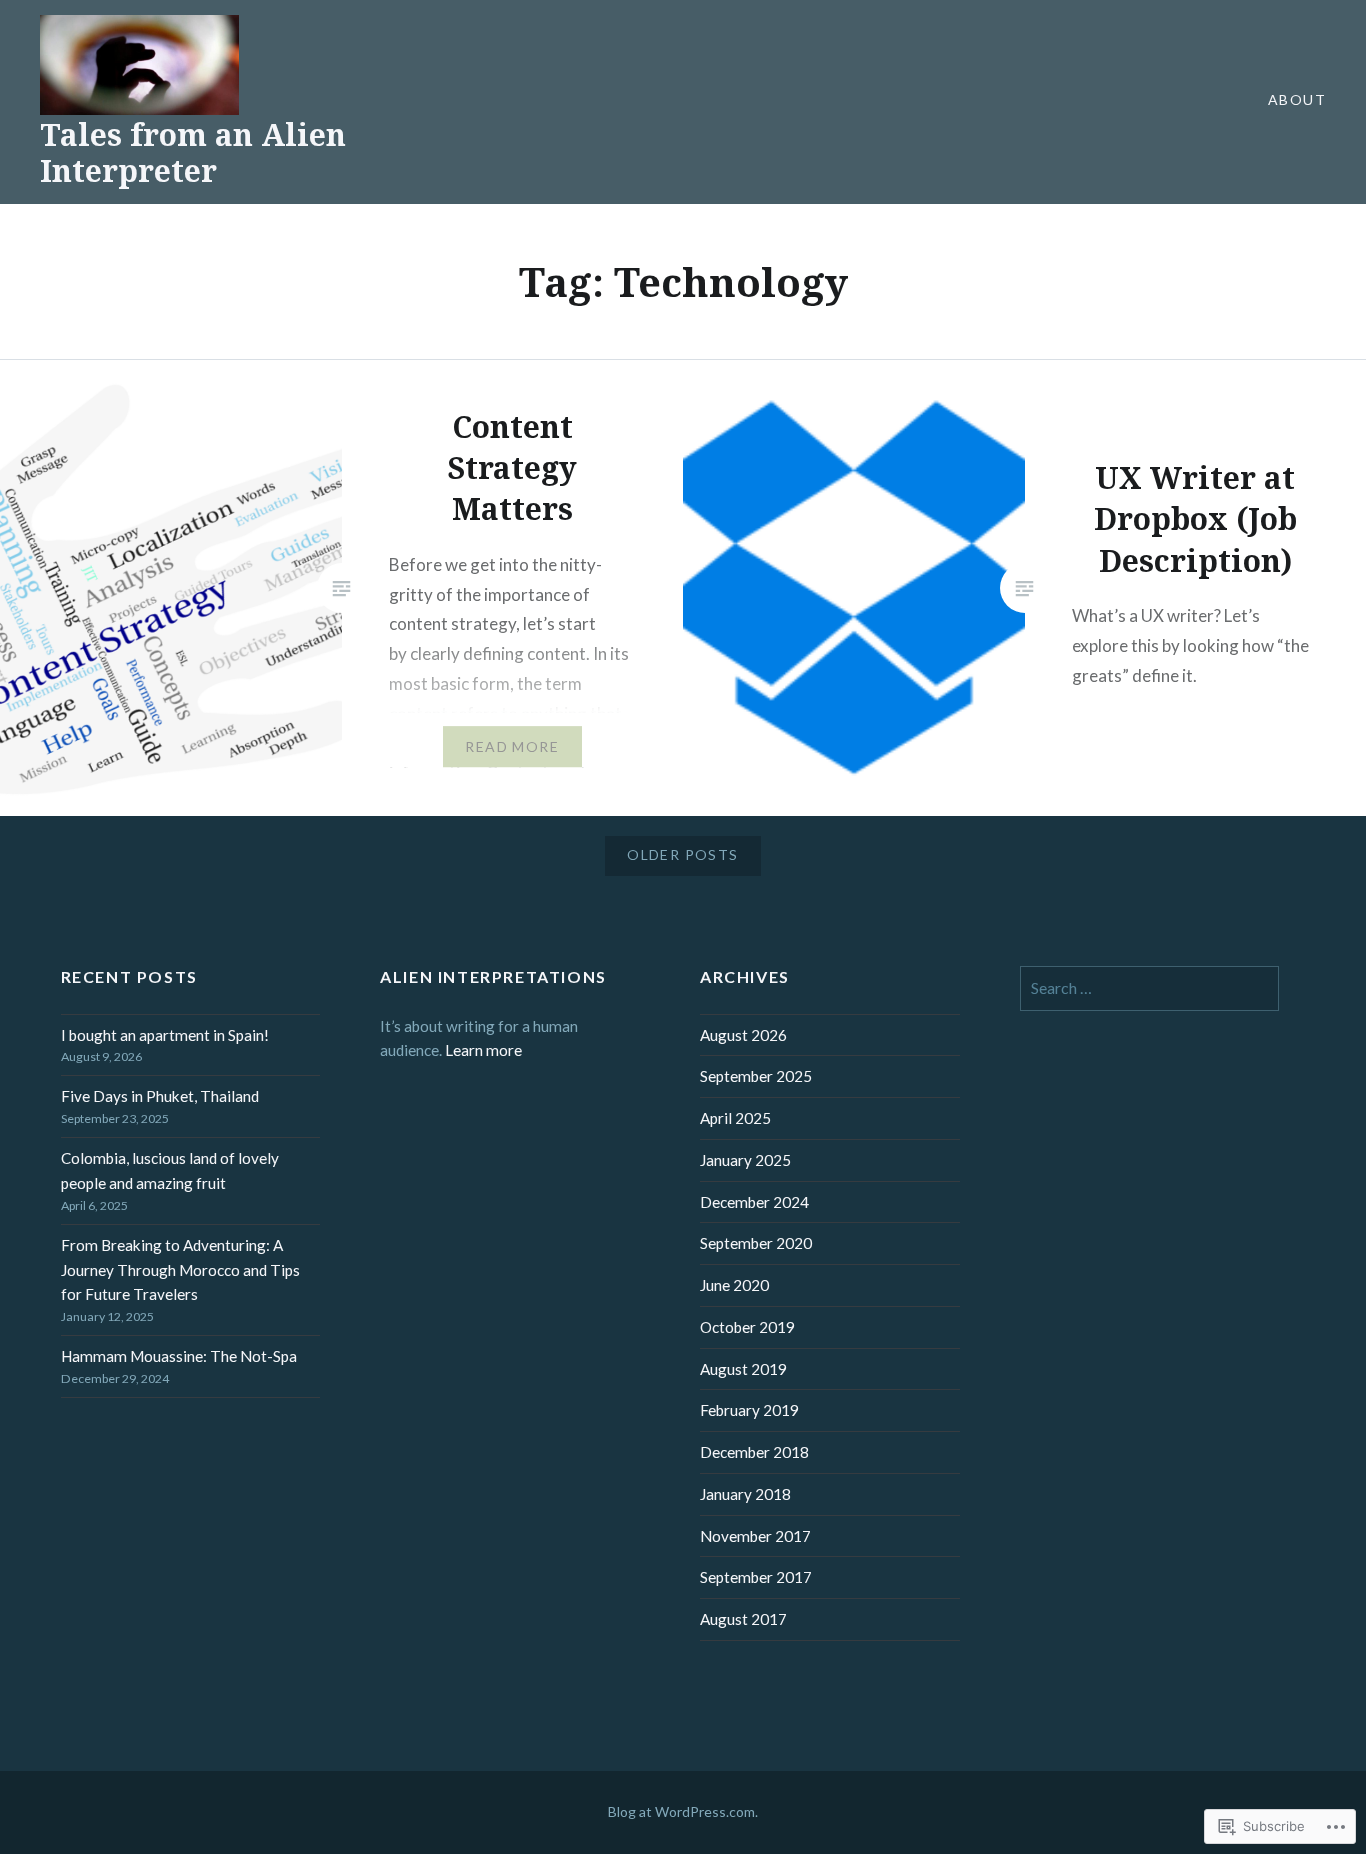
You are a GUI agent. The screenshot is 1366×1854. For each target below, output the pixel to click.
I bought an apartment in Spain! (165, 1035)
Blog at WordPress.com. (683, 1811)
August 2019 (743, 1369)
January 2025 (745, 1160)
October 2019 (747, 1327)
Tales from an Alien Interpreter (193, 152)
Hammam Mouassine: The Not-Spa (179, 1356)
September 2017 (756, 1577)
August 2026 (743, 1035)
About (1297, 99)
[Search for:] (1150, 988)
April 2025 (735, 1118)
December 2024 (754, 1202)
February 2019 (749, 1410)
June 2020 (734, 1285)
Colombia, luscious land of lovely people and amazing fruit (170, 1170)
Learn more (483, 1050)
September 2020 (756, 1243)
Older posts (682, 854)
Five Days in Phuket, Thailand (160, 1096)
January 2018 (745, 1494)
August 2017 (743, 1619)
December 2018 (754, 1452)
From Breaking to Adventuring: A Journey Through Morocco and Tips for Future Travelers (180, 1270)
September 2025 (756, 1076)
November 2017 (755, 1536)
